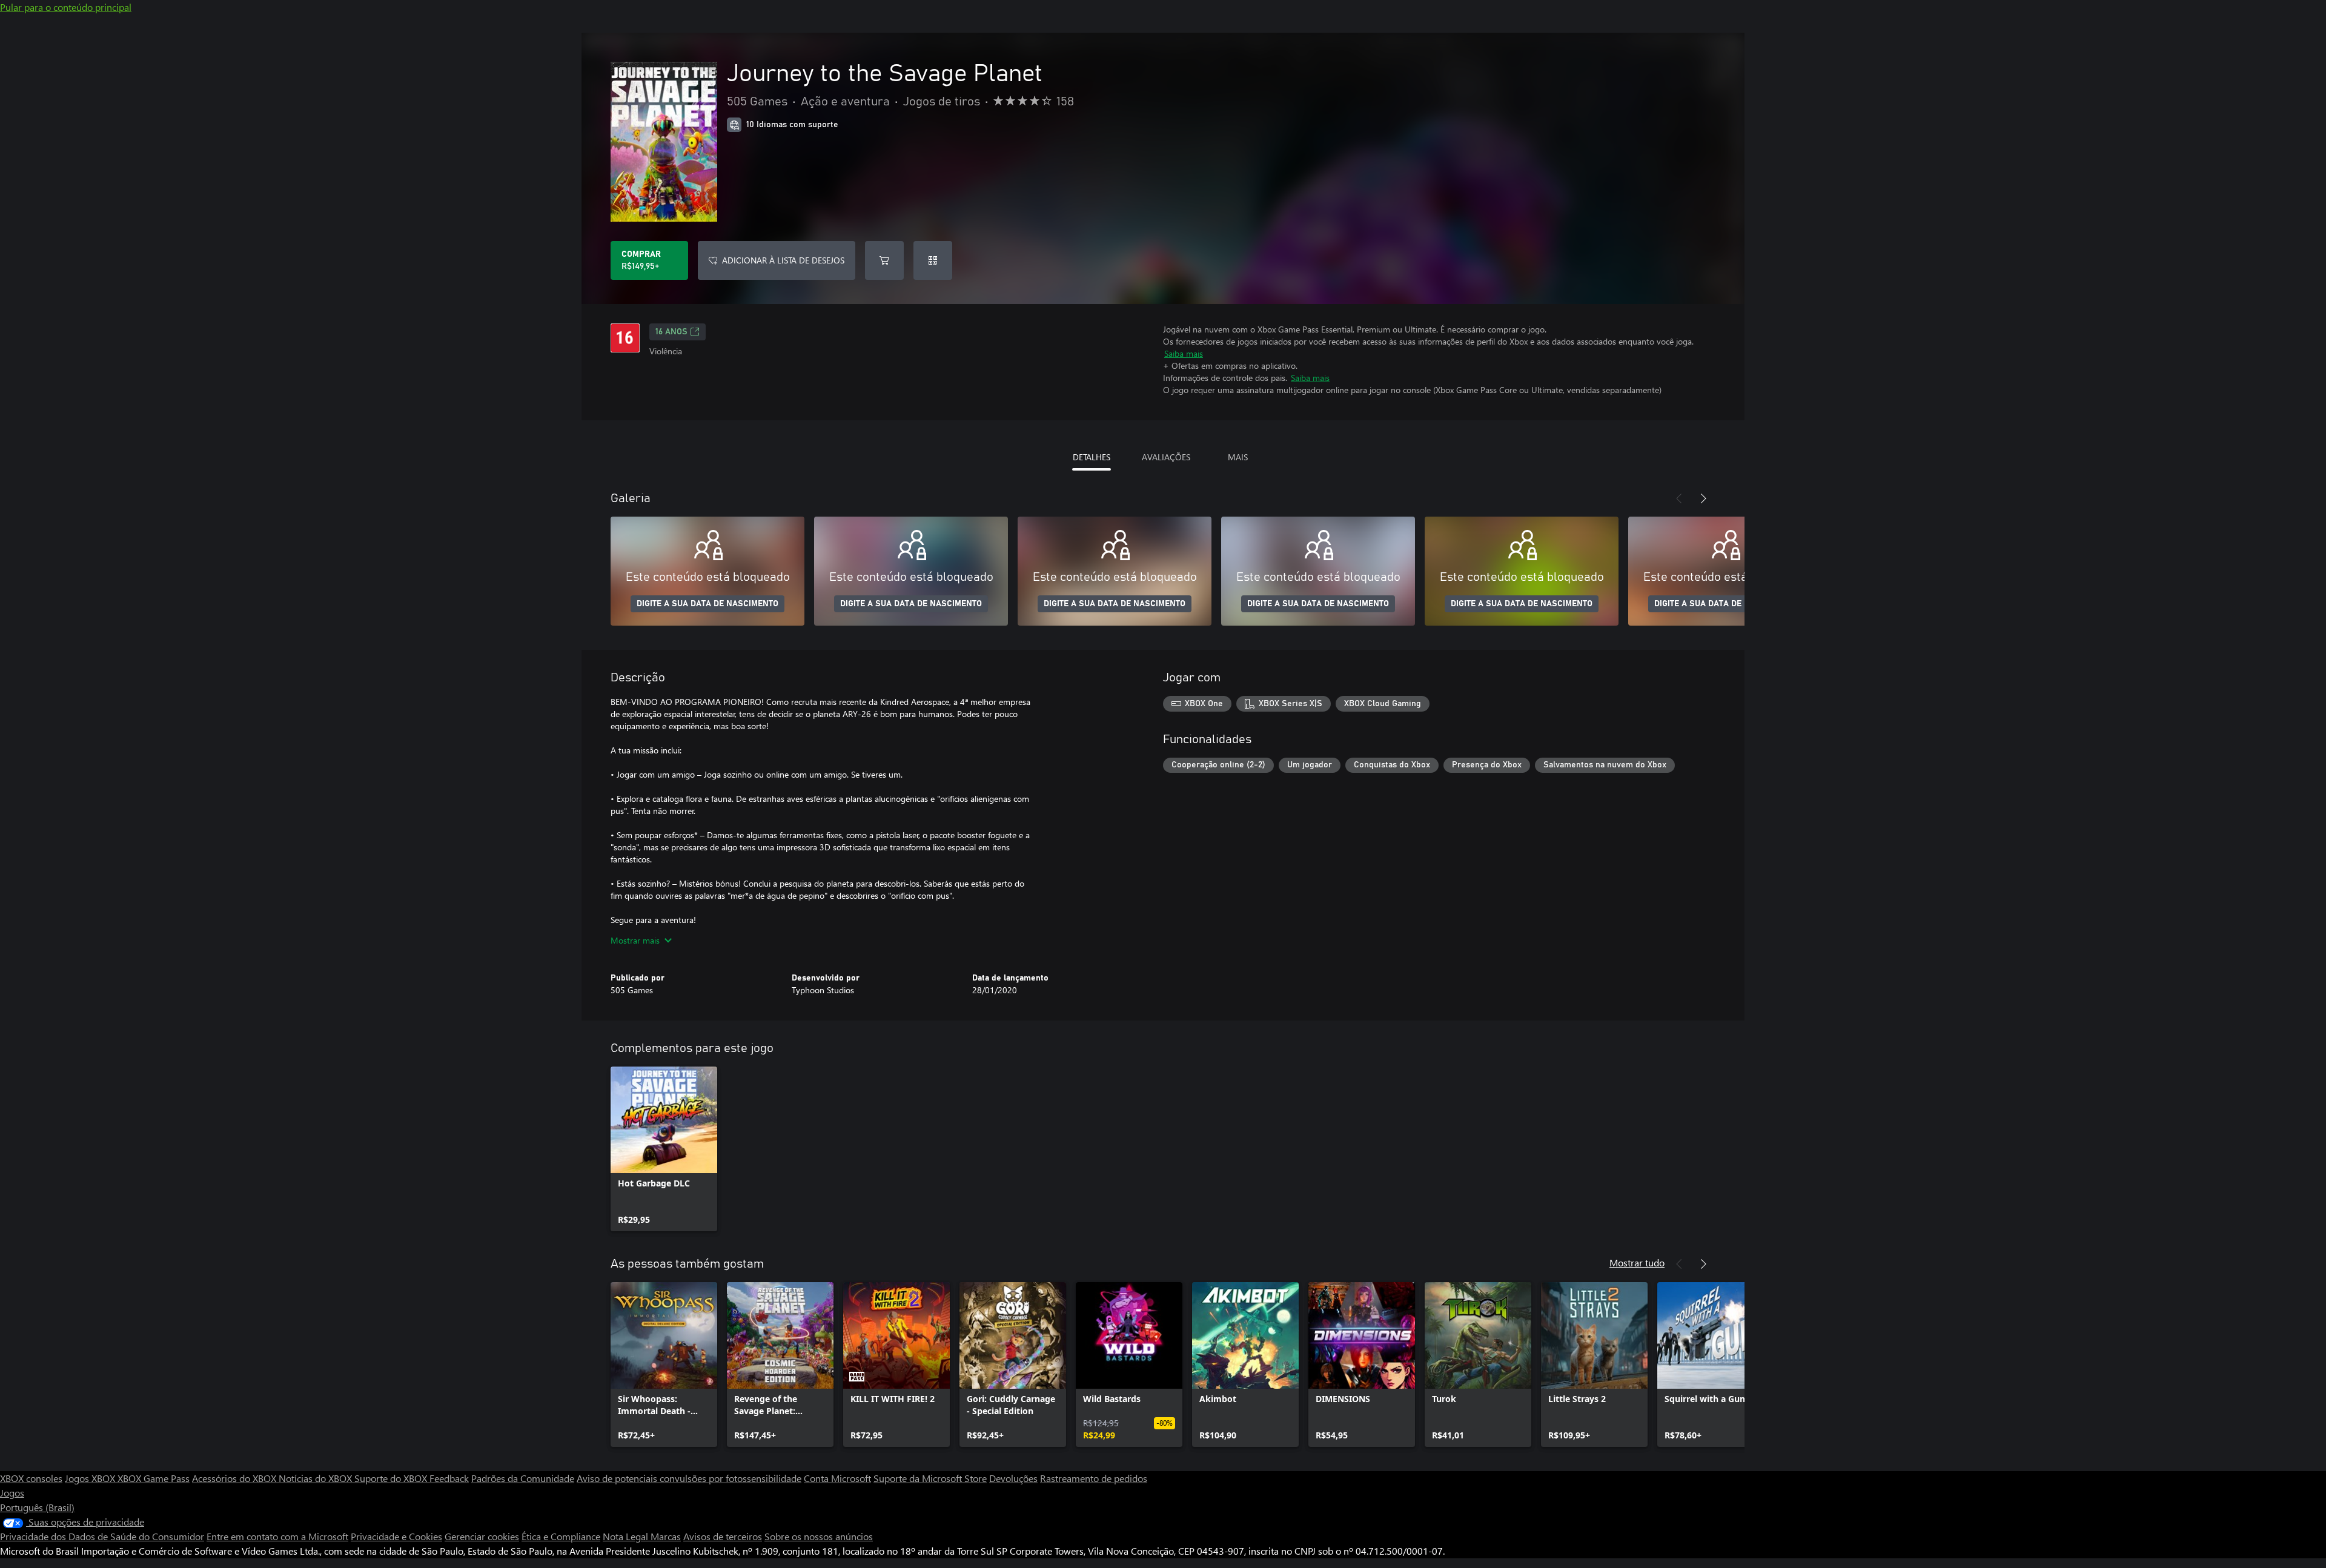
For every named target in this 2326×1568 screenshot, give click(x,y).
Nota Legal (627, 1536)
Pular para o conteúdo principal (66, 7)
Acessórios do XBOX (235, 1478)
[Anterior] (1679, 498)
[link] (664, 1149)
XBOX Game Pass (154, 1478)
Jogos (12, 1493)
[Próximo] (1703, 498)
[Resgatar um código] (933, 260)
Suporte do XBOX (392, 1478)
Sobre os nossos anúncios (819, 1536)
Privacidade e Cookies (396, 1536)
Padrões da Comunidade (523, 1478)
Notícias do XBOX (316, 1478)
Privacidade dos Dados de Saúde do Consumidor (102, 1536)
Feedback (449, 1478)
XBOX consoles (31, 1478)
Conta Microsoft (837, 1478)
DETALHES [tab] (1092, 457)
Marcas (666, 1536)
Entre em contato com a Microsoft (277, 1536)
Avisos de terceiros (723, 1536)
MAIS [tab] (1238, 457)
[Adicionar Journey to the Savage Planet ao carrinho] (884, 260)
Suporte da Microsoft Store (930, 1478)
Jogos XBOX (91, 1478)
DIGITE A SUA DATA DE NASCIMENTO (707, 604)
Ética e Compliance (561, 1536)
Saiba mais (1184, 353)
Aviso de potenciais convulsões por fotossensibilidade (689, 1478)
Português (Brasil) (37, 1507)
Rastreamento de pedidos (1094, 1478)
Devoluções (1013, 1478)
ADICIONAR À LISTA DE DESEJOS (783, 260)
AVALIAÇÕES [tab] (1166, 457)
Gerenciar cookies (482, 1536)
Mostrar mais (635, 940)
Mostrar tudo (1637, 1262)
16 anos (671, 332)
